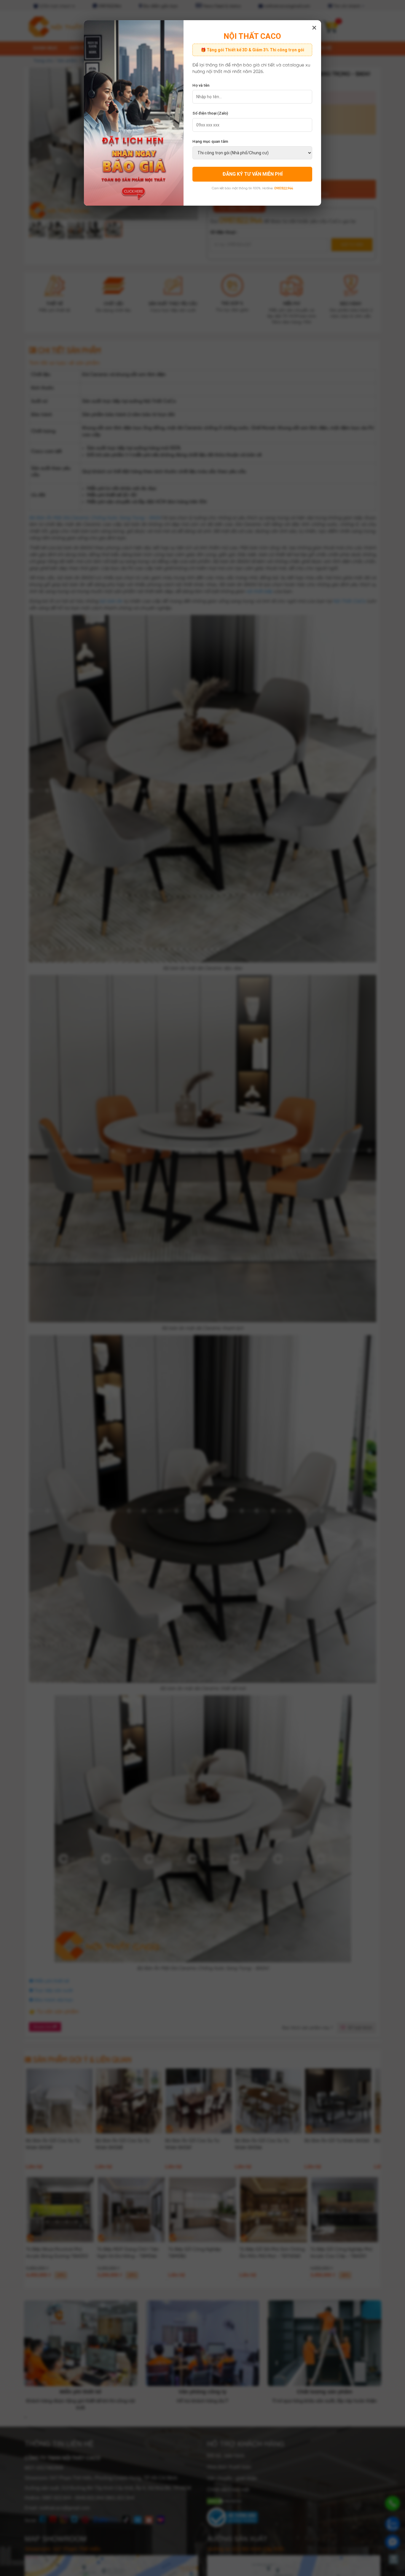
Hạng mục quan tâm (210, 141)
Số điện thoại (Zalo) (210, 113)
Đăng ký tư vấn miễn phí (252, 174)
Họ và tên (201, 85)
